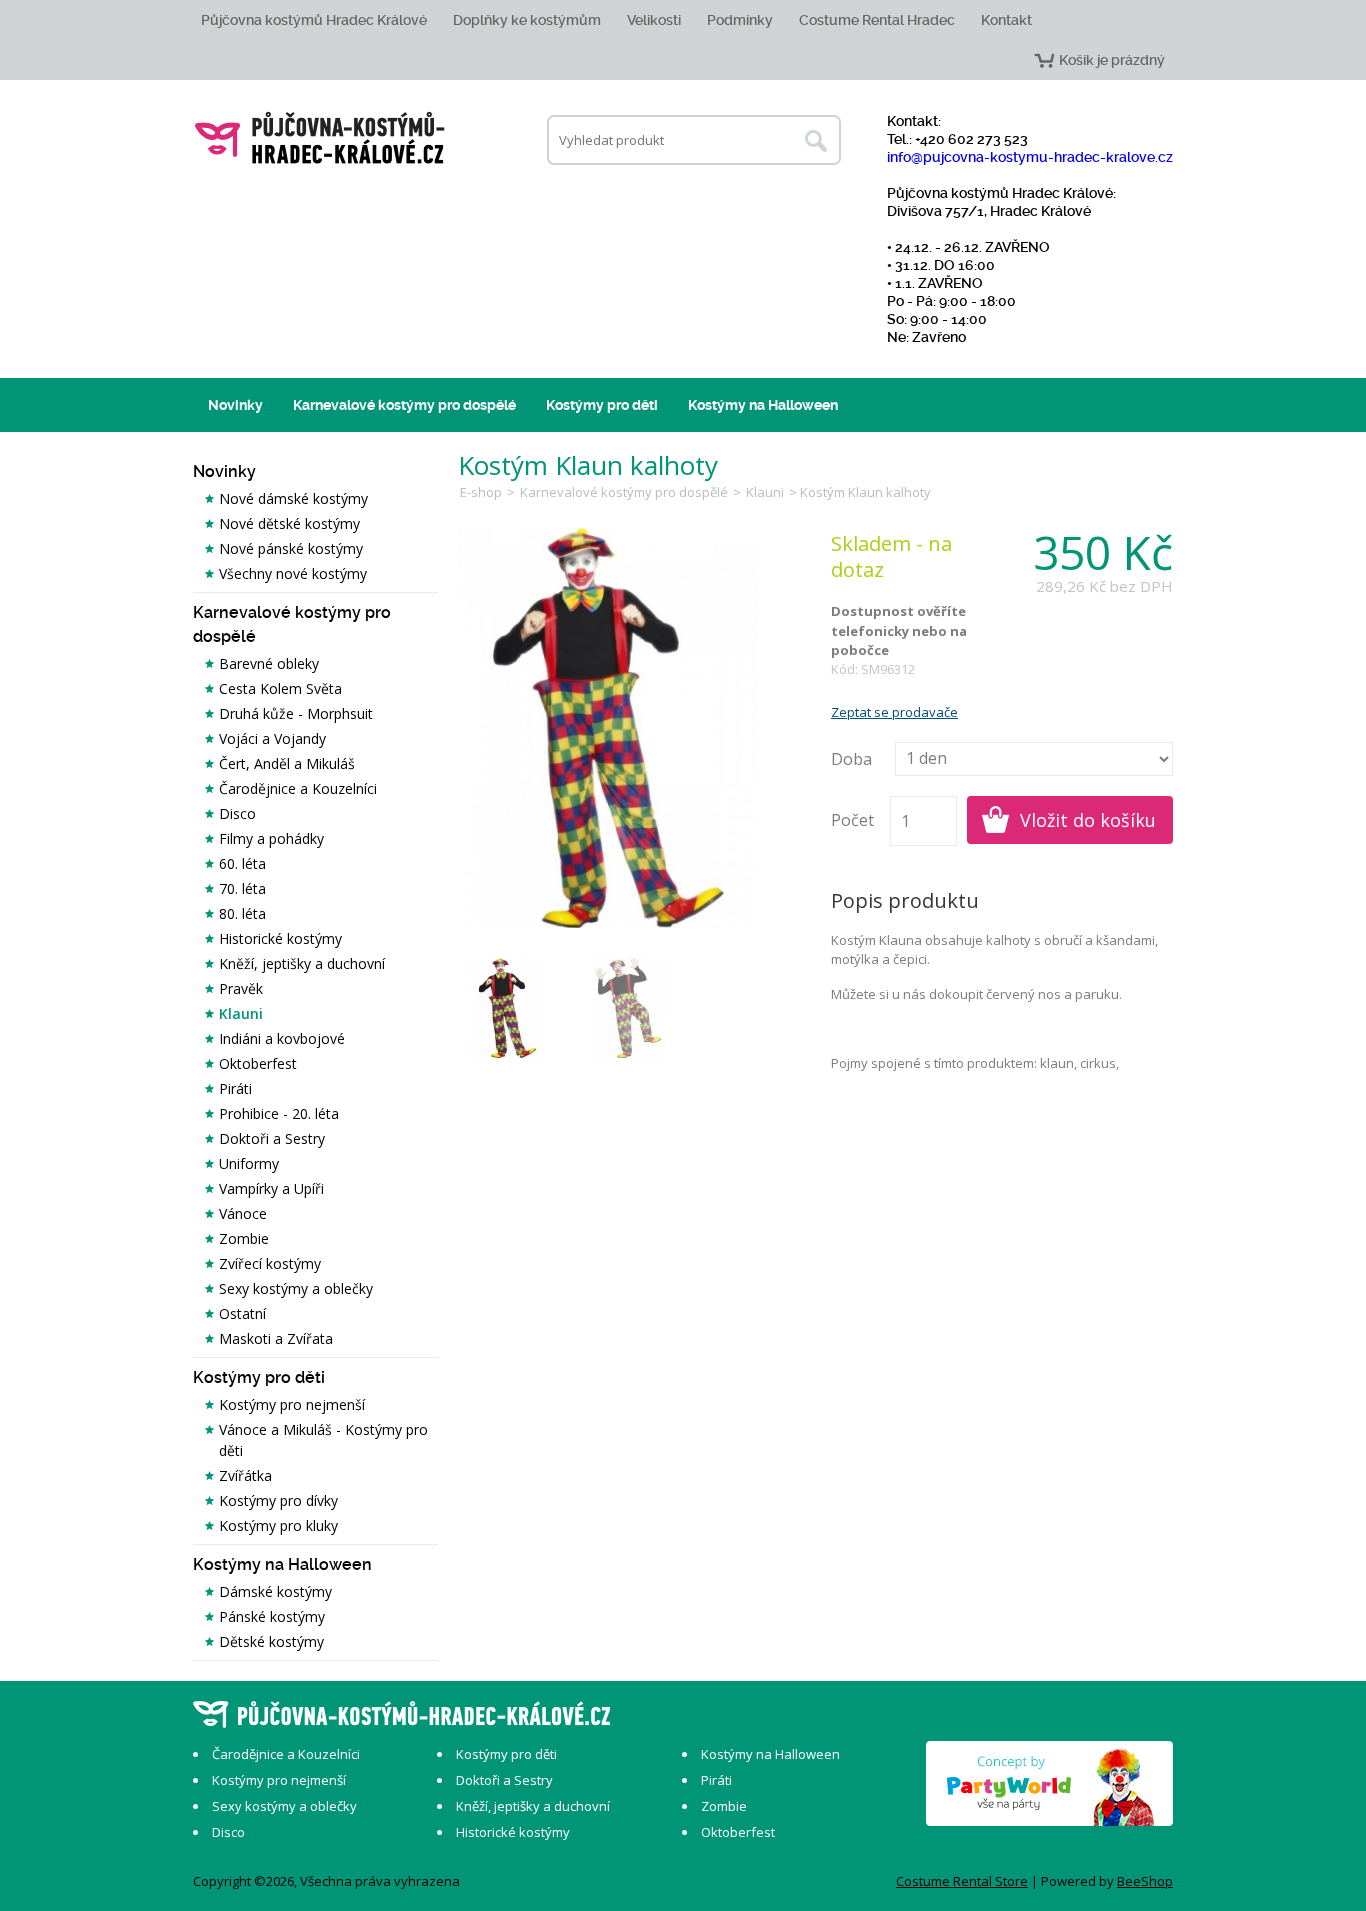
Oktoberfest (258, 1063)
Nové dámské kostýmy (293, 498)
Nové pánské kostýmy (291, 548)
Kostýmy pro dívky (278, 1500)
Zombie (244, 1238)
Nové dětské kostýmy (289, 523)
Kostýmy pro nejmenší (292, 1404)
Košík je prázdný (1112, 60)
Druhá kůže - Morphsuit (296, 713)
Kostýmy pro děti (602, 405)
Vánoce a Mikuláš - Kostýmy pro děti (323, 1440)
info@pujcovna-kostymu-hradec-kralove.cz (1030, 157)
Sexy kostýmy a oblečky (296, 1288)
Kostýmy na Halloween (763, 405)
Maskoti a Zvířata (276, 1338)
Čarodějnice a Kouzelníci (298, 788)
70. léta (242, 888)
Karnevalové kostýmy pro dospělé (404, 405)
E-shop (481, 492)
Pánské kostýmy (272, 1616)
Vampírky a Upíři (271, 1188)
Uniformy (249, 1163)
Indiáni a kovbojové (282, 1038)
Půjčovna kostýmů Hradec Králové (314, 20)
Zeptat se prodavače (894, 712)
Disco (237, 813)
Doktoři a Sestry (272, 1138)
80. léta (242, 913)
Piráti (235, 1088)
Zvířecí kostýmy (270, 1263)
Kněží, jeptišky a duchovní (302, 963)
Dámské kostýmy (275, 1591)
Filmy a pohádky (271, 838)
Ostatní (242, 1313)
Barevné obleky (269, 663)
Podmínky (740, 20)
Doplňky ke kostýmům (527, 20)
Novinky (235, 405)
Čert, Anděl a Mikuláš (287, 763)
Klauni (241, 1013)
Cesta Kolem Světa (280, 688)
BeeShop (1145, 1881)
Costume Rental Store (962, 1881)
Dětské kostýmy (271, 1641)
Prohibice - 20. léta (279, 1113)
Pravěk (241, 988)
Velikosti (654, 20)
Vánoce (243, 1213)
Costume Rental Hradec (877, 20)
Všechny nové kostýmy (293, 573)
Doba (851, 759)
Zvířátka (245, 1475)
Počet (852, 820)
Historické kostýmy (280, 938)
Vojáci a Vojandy (272, 738)
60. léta (242, 863)
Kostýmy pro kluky (278, 1525)
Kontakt (1006, 20)
